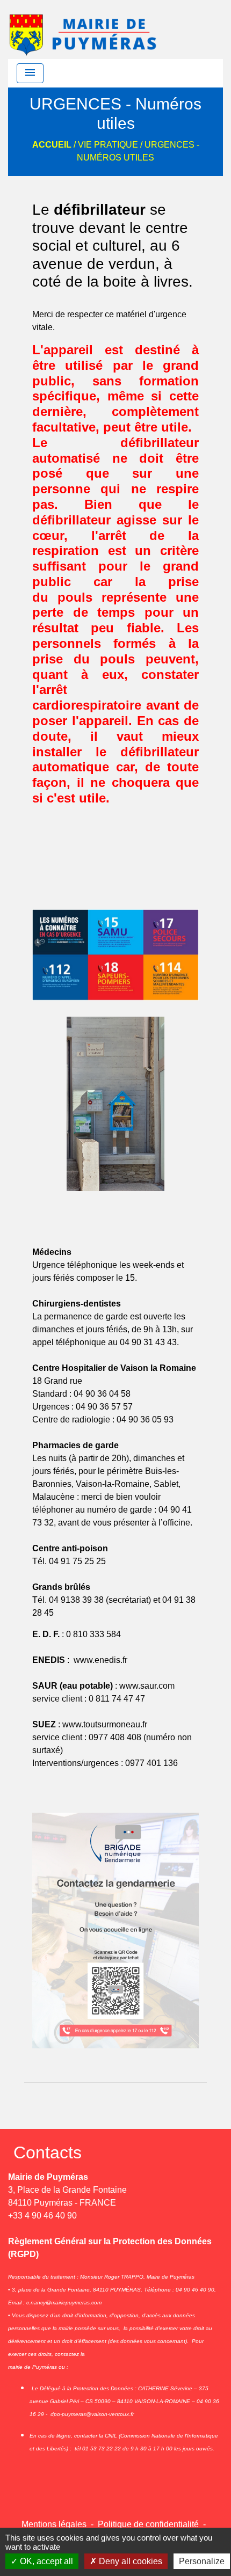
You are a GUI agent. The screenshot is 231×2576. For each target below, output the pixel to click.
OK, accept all (45, 2561)
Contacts (48, 2152)
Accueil (52, 145)
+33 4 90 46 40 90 (42, 2216)
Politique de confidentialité (148, 2524)
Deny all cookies (129, 2561)
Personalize (202, 2561)
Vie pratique (108, 145)
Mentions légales (54, 2524)
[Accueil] (84, 30)
